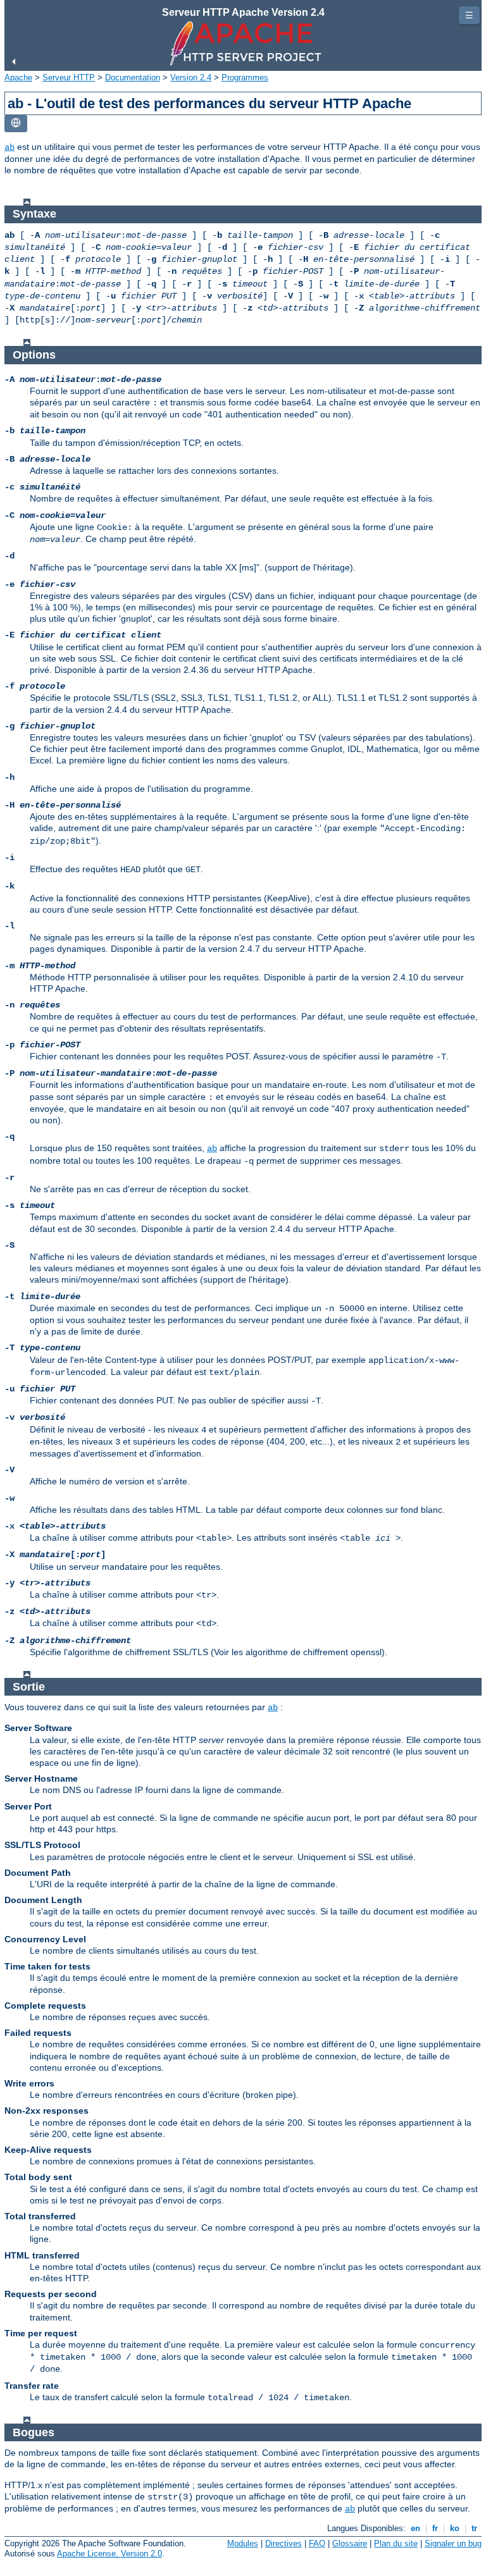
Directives (283, 2543)
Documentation (133, 77)
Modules (243, 2543)
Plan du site (396, 2543)
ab (9, 147)
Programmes (245, 77)
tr (474, 2528)
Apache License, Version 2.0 (109, 2554)
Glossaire (350, 2543)
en (415, 2528)
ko (455, 2528)
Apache (18, 77)
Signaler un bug (453, 2543)
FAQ (317, 2543)
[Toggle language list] (16, 124)
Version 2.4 (191, 77)
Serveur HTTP (69, 77)
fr (435, 2528)
